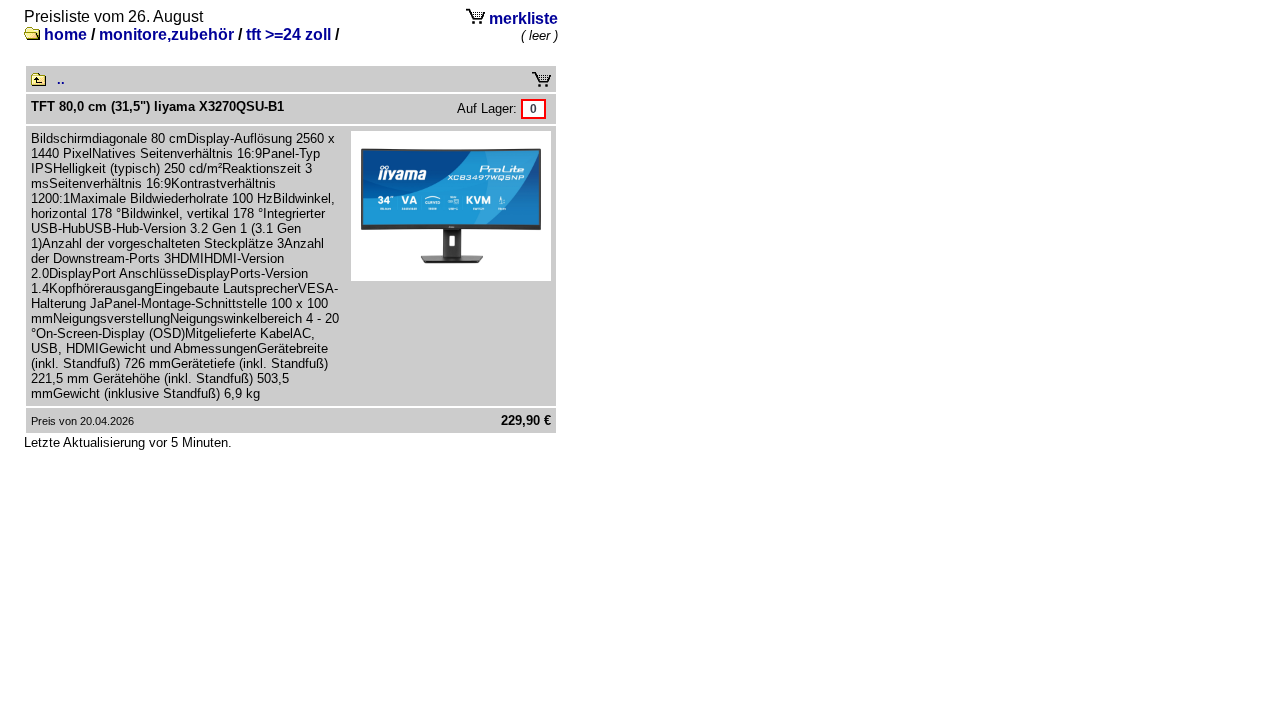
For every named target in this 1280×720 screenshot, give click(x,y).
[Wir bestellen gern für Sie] (533, 108)
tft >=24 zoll (288, 34)
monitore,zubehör (166, 34)
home (65, 34)
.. (61, 79)
